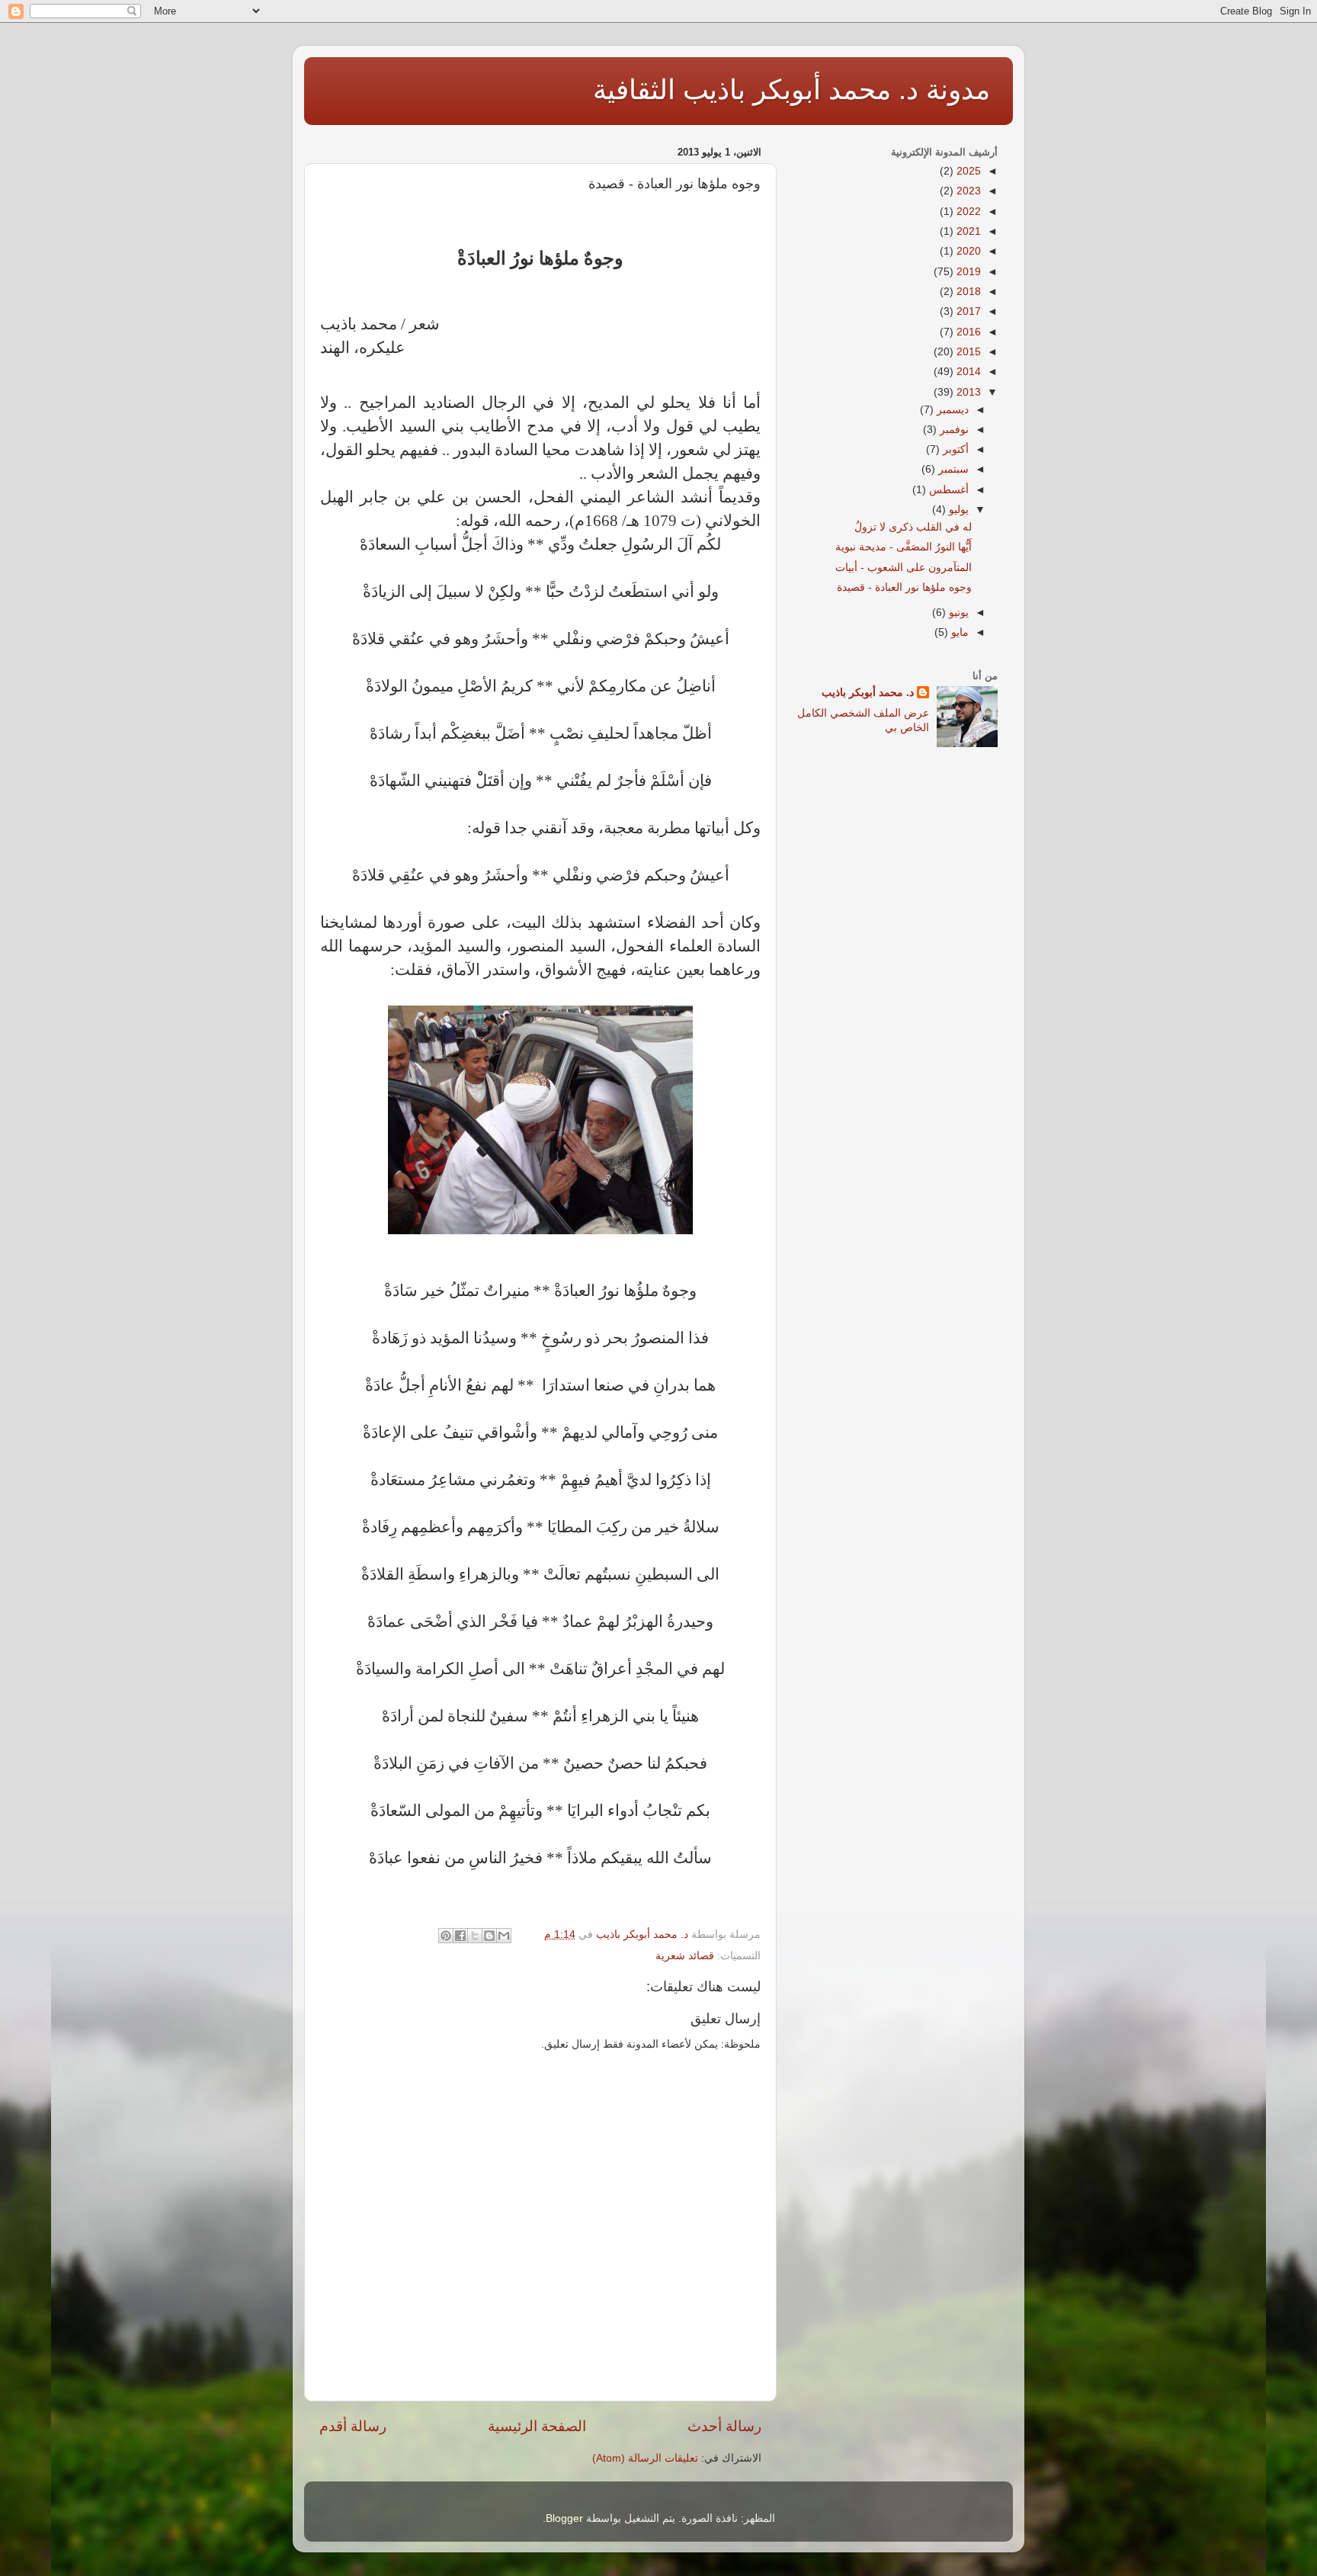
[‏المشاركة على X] (475, 1936)
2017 (967, 311)
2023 (967, 191)
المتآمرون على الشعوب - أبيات (904, 568)
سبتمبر (952, 469)
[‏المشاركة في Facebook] (460, 1936)
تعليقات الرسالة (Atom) (645, 2458)
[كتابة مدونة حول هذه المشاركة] (489, 1936)
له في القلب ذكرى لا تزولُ (913, 527)
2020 (967, 251)
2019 (967, 272)
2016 (967, 332)
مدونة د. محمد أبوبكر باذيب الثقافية (791, 90)
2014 (967, 372)
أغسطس (947, 490)
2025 (967, 171)
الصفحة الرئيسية (537, 2426)
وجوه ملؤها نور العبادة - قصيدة (904, 587)
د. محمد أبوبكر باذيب (868, 693)
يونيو (957, 613)
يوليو (957, 510)
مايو (958, 632)
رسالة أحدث (724, 2426)
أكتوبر (954, 449)
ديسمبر (951, 410)
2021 (967, 231)
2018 (967, 292)
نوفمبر (953, 430)
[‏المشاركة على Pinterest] (446, 1936)
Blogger (564, 2518)
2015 (967, 352)
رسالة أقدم (353, 2426)
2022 (967, 212)
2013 (967, 392)
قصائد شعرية (685, 1956)
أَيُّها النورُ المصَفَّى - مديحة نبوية (904, 547)
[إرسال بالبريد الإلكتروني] (504, 1936)
